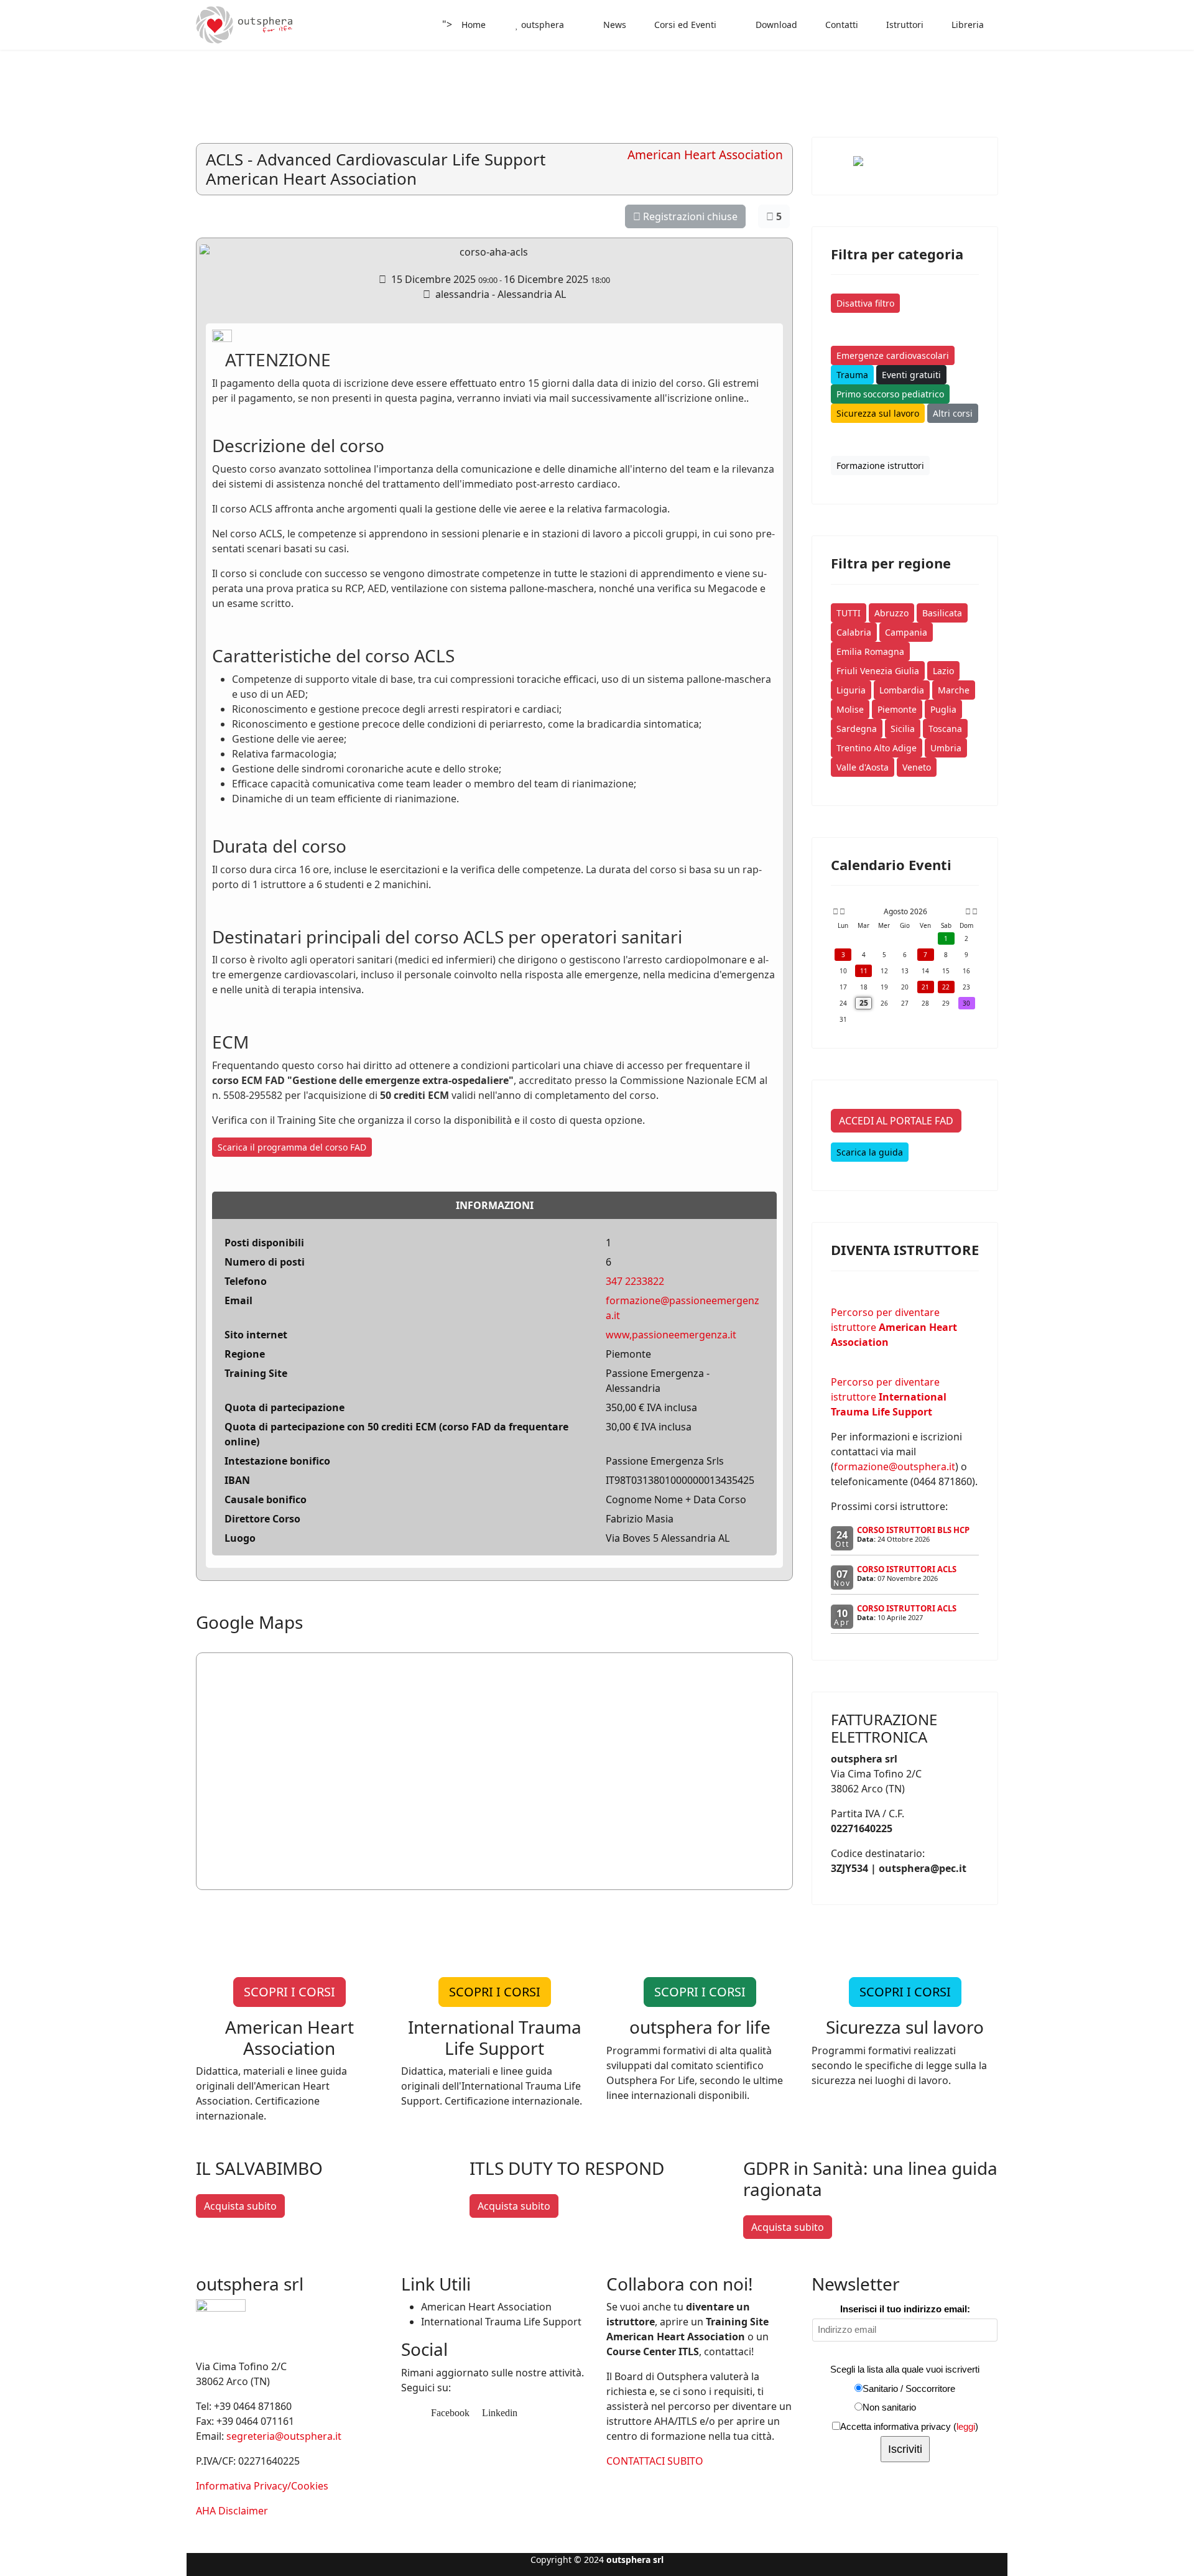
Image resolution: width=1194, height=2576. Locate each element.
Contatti (840, 25)
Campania (906, 632)
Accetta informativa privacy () (909, 2426)
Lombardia (902, 690)
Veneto (917, 767)
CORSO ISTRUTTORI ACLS (907, 1569)
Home (474, 25)
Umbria (946, 748)
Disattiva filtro (865, 303)
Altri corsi (953, 413)
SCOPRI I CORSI (289, 1992)
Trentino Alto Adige (877, 748)
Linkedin (498, 2413)
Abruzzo (891, 613)
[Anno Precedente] (835, 912)
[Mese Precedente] (842, 912)
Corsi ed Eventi (684, 25)
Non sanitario (889, 2407)
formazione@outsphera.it (895, 1466)
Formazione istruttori (880, 466)
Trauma (852, 375)
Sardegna (857, 729)
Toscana (945, 729)
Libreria (966, 25)
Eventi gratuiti (911, 375)
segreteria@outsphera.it (284, 2436)
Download (775, 25)
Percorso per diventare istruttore (894, 1327)
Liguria (851, 690)
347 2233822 (635, 1281)
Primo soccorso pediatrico (890, 394)
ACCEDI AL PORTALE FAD (896, 1121)
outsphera (541, 25)
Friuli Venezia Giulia (878, 671)
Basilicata (942, 613)
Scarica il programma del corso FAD (292, 1147)
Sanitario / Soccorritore (909, 2388)
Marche (954, 690)
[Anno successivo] (974, 912)
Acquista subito (240, 2206)
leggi (966, 2426)
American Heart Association (486, 2307)
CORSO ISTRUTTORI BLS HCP (913, 1530)
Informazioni (495, 1205)
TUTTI (849, 613)
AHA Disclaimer (232, 2511)
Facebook (449, 2413)
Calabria (854, 632)
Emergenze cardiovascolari (893, 355)
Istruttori (904, 25)
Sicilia (903, 729)
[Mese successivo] (968, 912)
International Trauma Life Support (501, 2322)
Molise (850, 709)
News (613, 25)
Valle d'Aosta (863, 767)
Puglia (943, 709)
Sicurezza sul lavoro (878, 413)
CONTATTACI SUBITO (655, 2461)
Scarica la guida (870, 1152)
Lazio (943, 671)
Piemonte (897, 709)
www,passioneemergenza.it (671, 1335)
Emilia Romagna (870, 651)
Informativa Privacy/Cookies (262, 2486)
